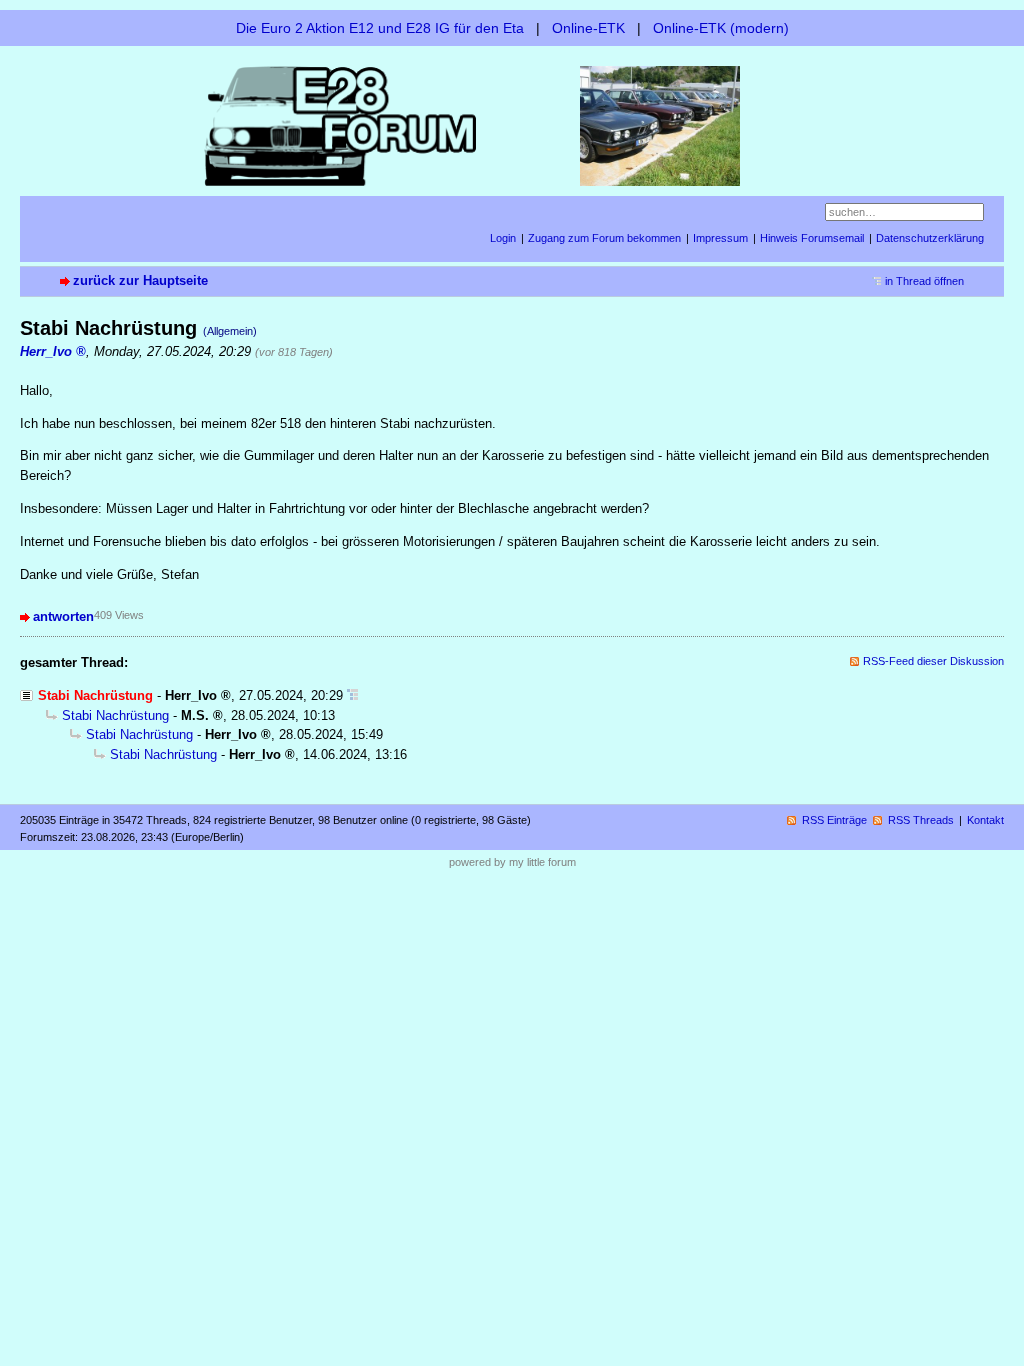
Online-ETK (588, 28)
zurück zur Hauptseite (140, 280)
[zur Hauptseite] (512, 124)
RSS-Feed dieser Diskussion (933, 661)
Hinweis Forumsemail (812, 238)
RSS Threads (921, 820)
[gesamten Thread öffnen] (352, 695)
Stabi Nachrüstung (115, 715)
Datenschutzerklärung (930, 238)
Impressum (720, 238)
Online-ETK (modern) (721, 28)
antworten (63, 616)
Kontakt (985, 820)
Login (503, 238)
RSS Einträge (834, 820)
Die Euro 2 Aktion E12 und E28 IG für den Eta (380, 28)
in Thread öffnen (924, 281)
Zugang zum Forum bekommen (604, 238)
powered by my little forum (512, 862)
